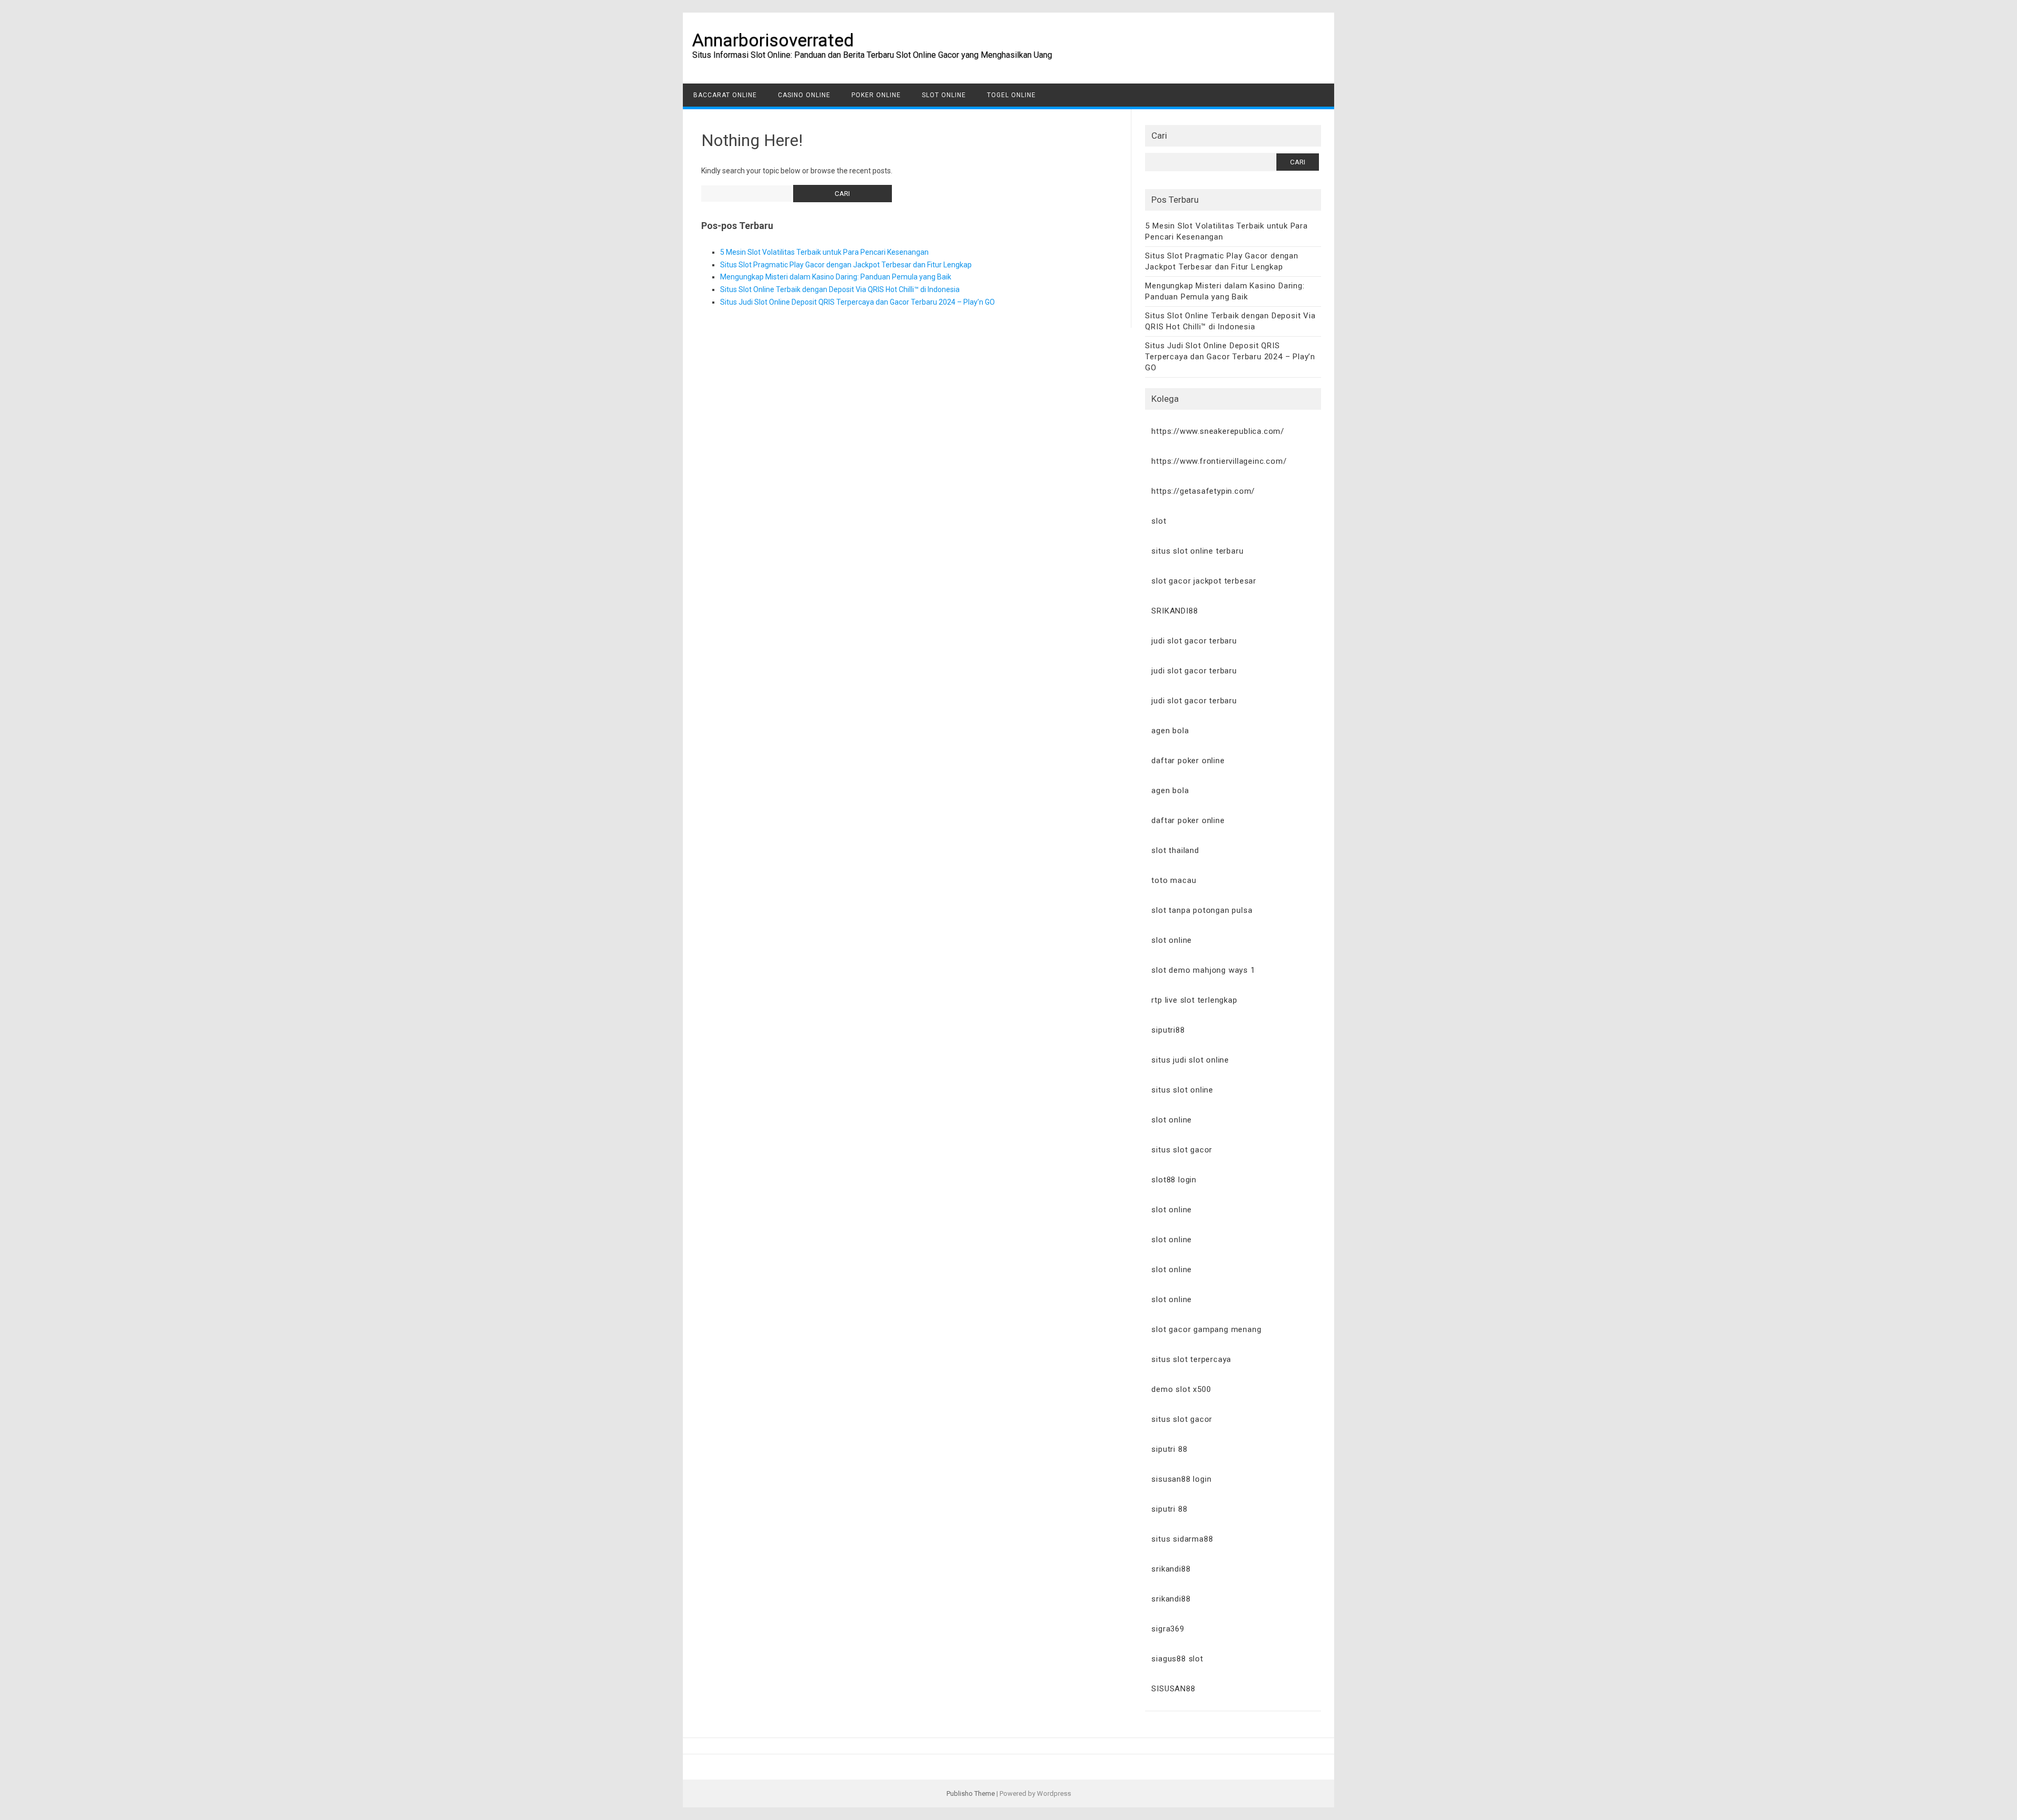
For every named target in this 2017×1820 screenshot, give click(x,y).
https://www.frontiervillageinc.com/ (1219, 461)
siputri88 (1168, 1030)
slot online (1172, 940)
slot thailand (1175, 850)
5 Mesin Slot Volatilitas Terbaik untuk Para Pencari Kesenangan (824, 252)
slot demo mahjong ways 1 (1203, 970)
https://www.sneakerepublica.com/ (1218, 431)
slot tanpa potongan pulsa (1202, 910)
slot (1159, 521)
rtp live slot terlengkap (1194, 1000)
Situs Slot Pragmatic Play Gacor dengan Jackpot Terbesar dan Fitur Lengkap (846, 265)
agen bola (1170, 731)
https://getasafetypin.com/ (1203, 491)
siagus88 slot (1177, 1659)
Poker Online (876, 95)
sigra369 (1168, 1629)
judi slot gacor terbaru (1194, 641)
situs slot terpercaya (1191, 1359)
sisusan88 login (1181, 1479)
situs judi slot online (1190, 1060)
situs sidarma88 (1182, 1539)
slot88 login (1174, 1180)
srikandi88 (1171, 1569)
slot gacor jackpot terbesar (1204, 581)
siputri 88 (1169, 1449)
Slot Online (944, 95)
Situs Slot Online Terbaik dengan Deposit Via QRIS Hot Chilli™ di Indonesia (840, 289)
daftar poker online (1188, 761)
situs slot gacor (1182, 1150)
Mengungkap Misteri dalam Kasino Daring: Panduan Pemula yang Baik (836, 277)
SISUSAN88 (1173, 1689)
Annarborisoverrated (773, 40)
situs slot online (1182, 1090)
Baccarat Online (725, 95)
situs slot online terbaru (1197, 551)
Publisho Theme (971, 1793)
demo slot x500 (1181, 1389)
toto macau (1174, 880)
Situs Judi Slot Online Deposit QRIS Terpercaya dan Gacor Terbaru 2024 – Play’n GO (857, 302)
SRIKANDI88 (1174, 611)
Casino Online (804, 95)
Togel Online (1011, 95)
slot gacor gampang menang (1206, 1329)
